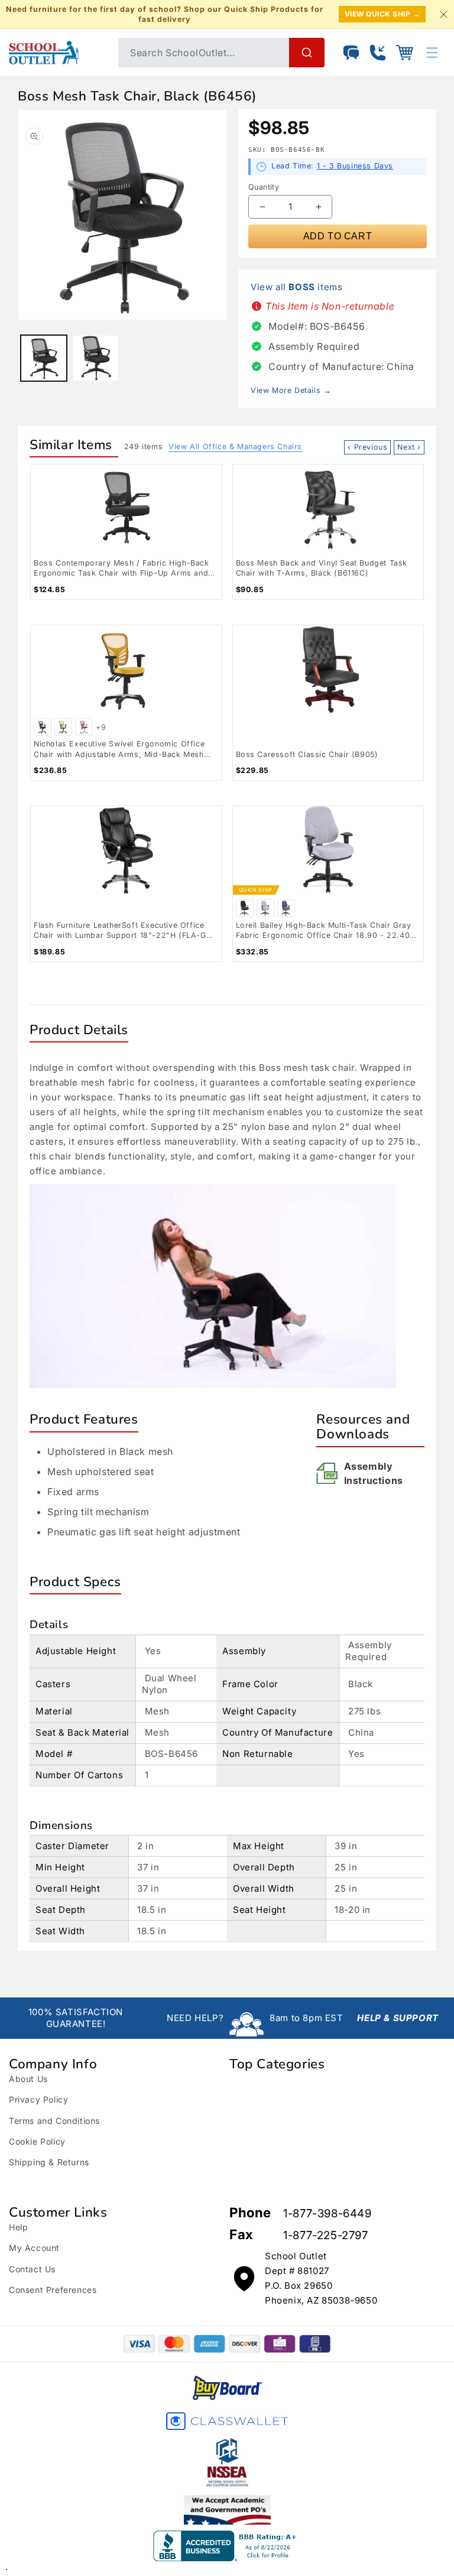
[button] (404, 53)
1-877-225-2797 (325, 2235)
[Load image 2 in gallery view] (96, 358)
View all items (296, 287)
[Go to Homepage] (58, 53)
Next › (409, 447)
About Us (28, 2079)
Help (18, 2227)
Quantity (264, 187)
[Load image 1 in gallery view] (44, 358)
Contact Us (32, 2269)
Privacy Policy (38, 2099)
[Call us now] (378, 53)
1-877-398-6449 (327, 2213)
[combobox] (221, 53)
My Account (34, 2248)
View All (235, 446)
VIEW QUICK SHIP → (382, 14)
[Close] (443, 14)
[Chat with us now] (351, 53)
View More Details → (291, 390)
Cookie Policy (37, 2141)
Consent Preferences (53, 2290)
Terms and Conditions (54, 2121)
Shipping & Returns (49, 2162)
